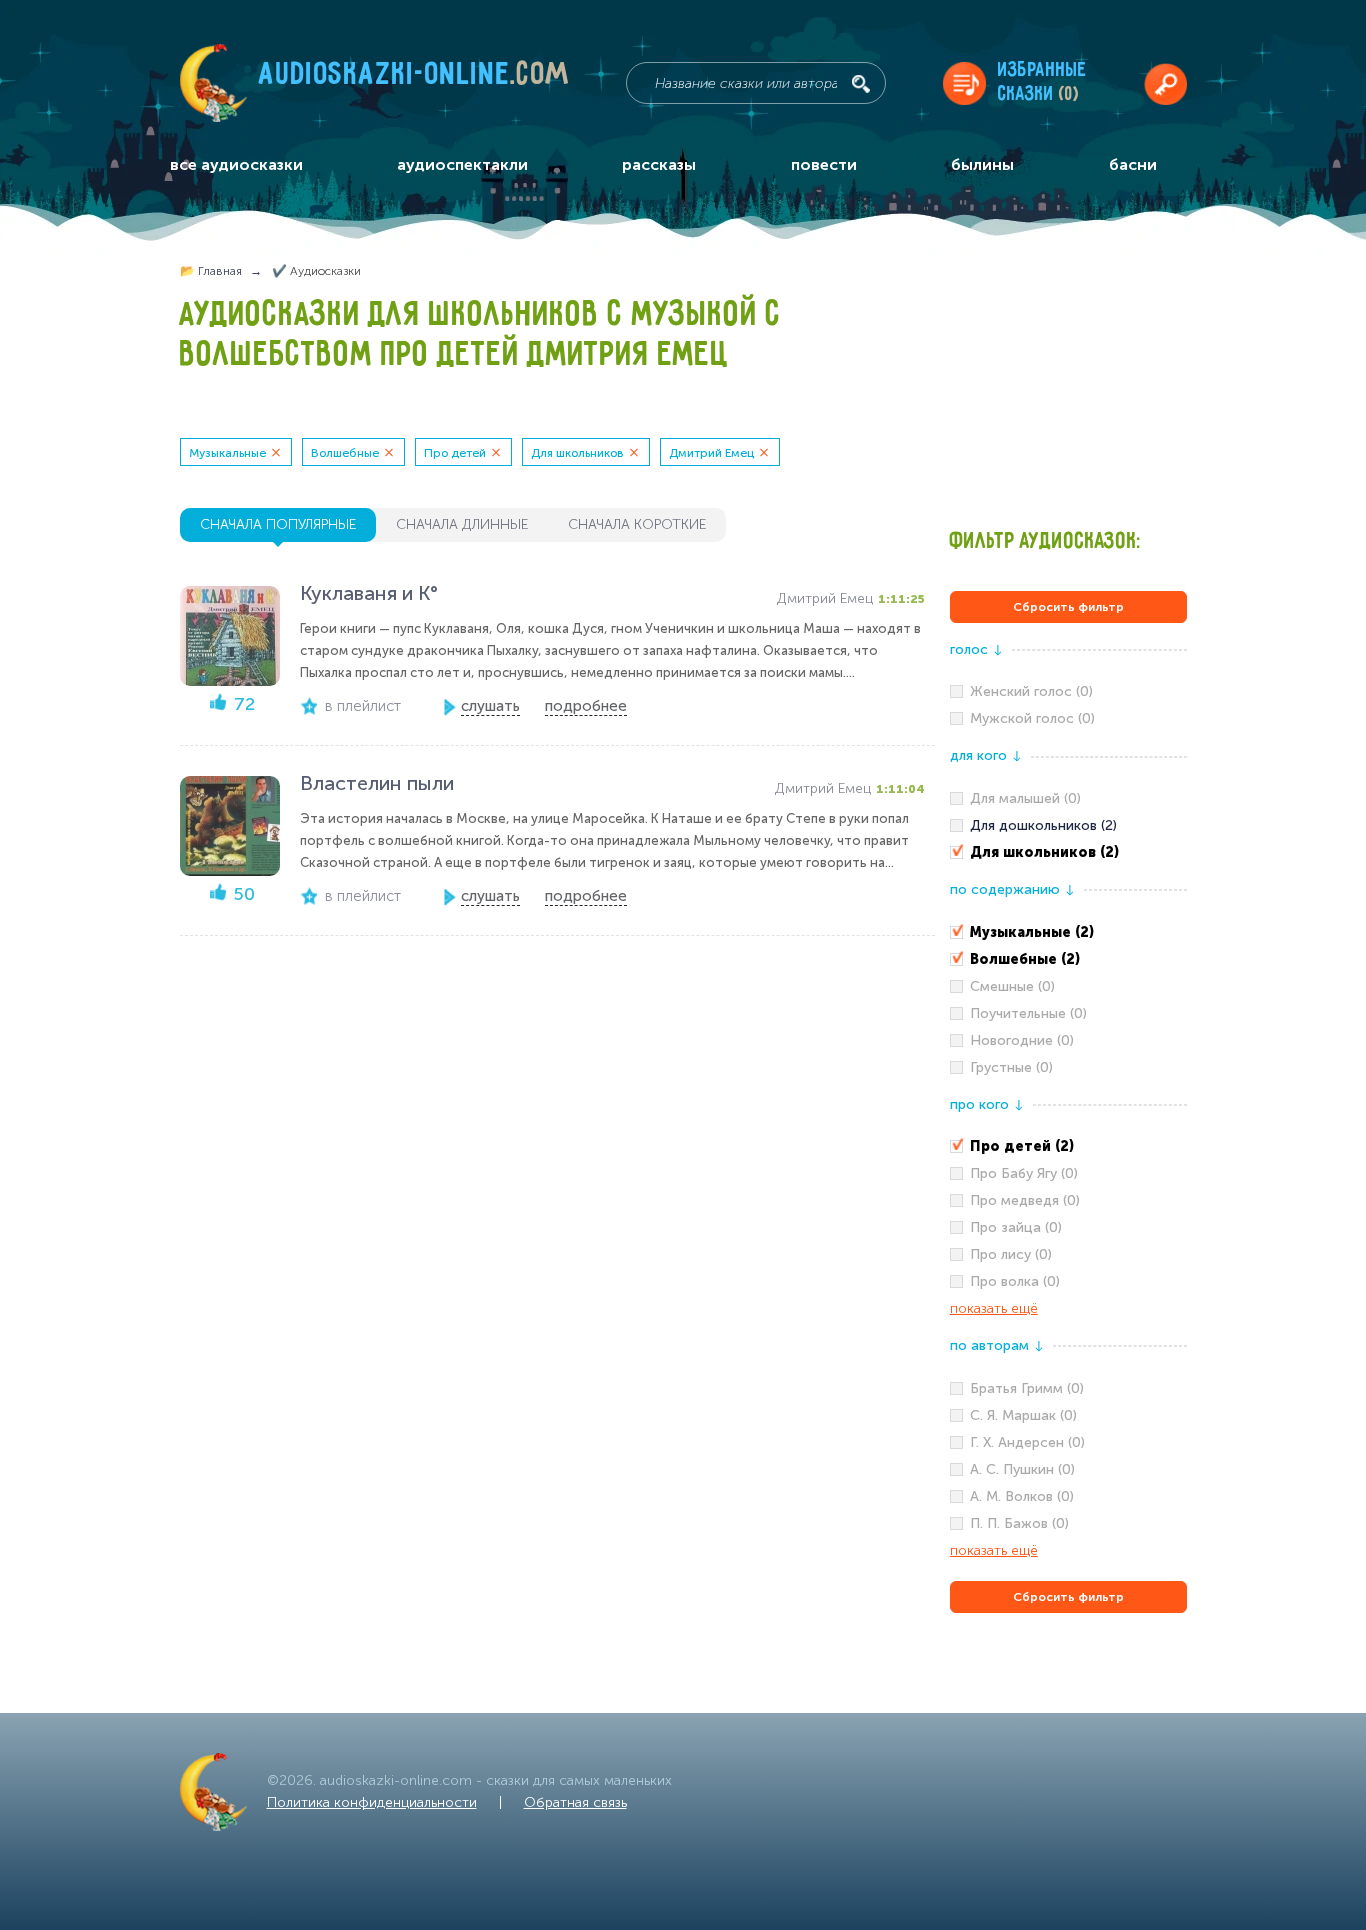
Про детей (455, 453)
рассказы (659, 164)
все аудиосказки (236, 164)
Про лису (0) (1011, 1254)
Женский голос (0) (1031, 691)
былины (982, 164)
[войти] (1165, 83)
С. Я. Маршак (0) (1023, 1415)
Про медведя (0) (1025, 1200)
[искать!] (861, 84)
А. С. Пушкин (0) (1022, 1469)
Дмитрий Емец (711, 453)
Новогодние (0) (1022, 1040)
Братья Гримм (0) (1027, 1388)
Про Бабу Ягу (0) (1024, 1173)
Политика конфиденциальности (372, 1802)
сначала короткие (637, 524)
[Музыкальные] (1068, 933)
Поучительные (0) (1028, 1013)
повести (824, 164)
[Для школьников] (1068, 853)
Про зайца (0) (1016, 1227)
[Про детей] (1068, 1147)
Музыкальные (227, 453)
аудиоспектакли (462, 164)
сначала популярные (278, 524)
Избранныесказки (1042, 82)
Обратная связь (575, 1802)
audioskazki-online (414, 79)
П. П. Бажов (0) (1019, 1523)
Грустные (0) (1011, 1067)
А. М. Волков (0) (1022, 1496)
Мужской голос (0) (1032, 718)
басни (1133, 164)
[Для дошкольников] (1068, 826)
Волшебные (345, 453)
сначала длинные (462, 524)
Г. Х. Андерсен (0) (1027, 1442)
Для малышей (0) (1025, 798)
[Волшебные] (1068, 960)
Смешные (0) (1012, 986)
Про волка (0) (1015, 1281)
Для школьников (577, 453)
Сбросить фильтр (1068, 607)
